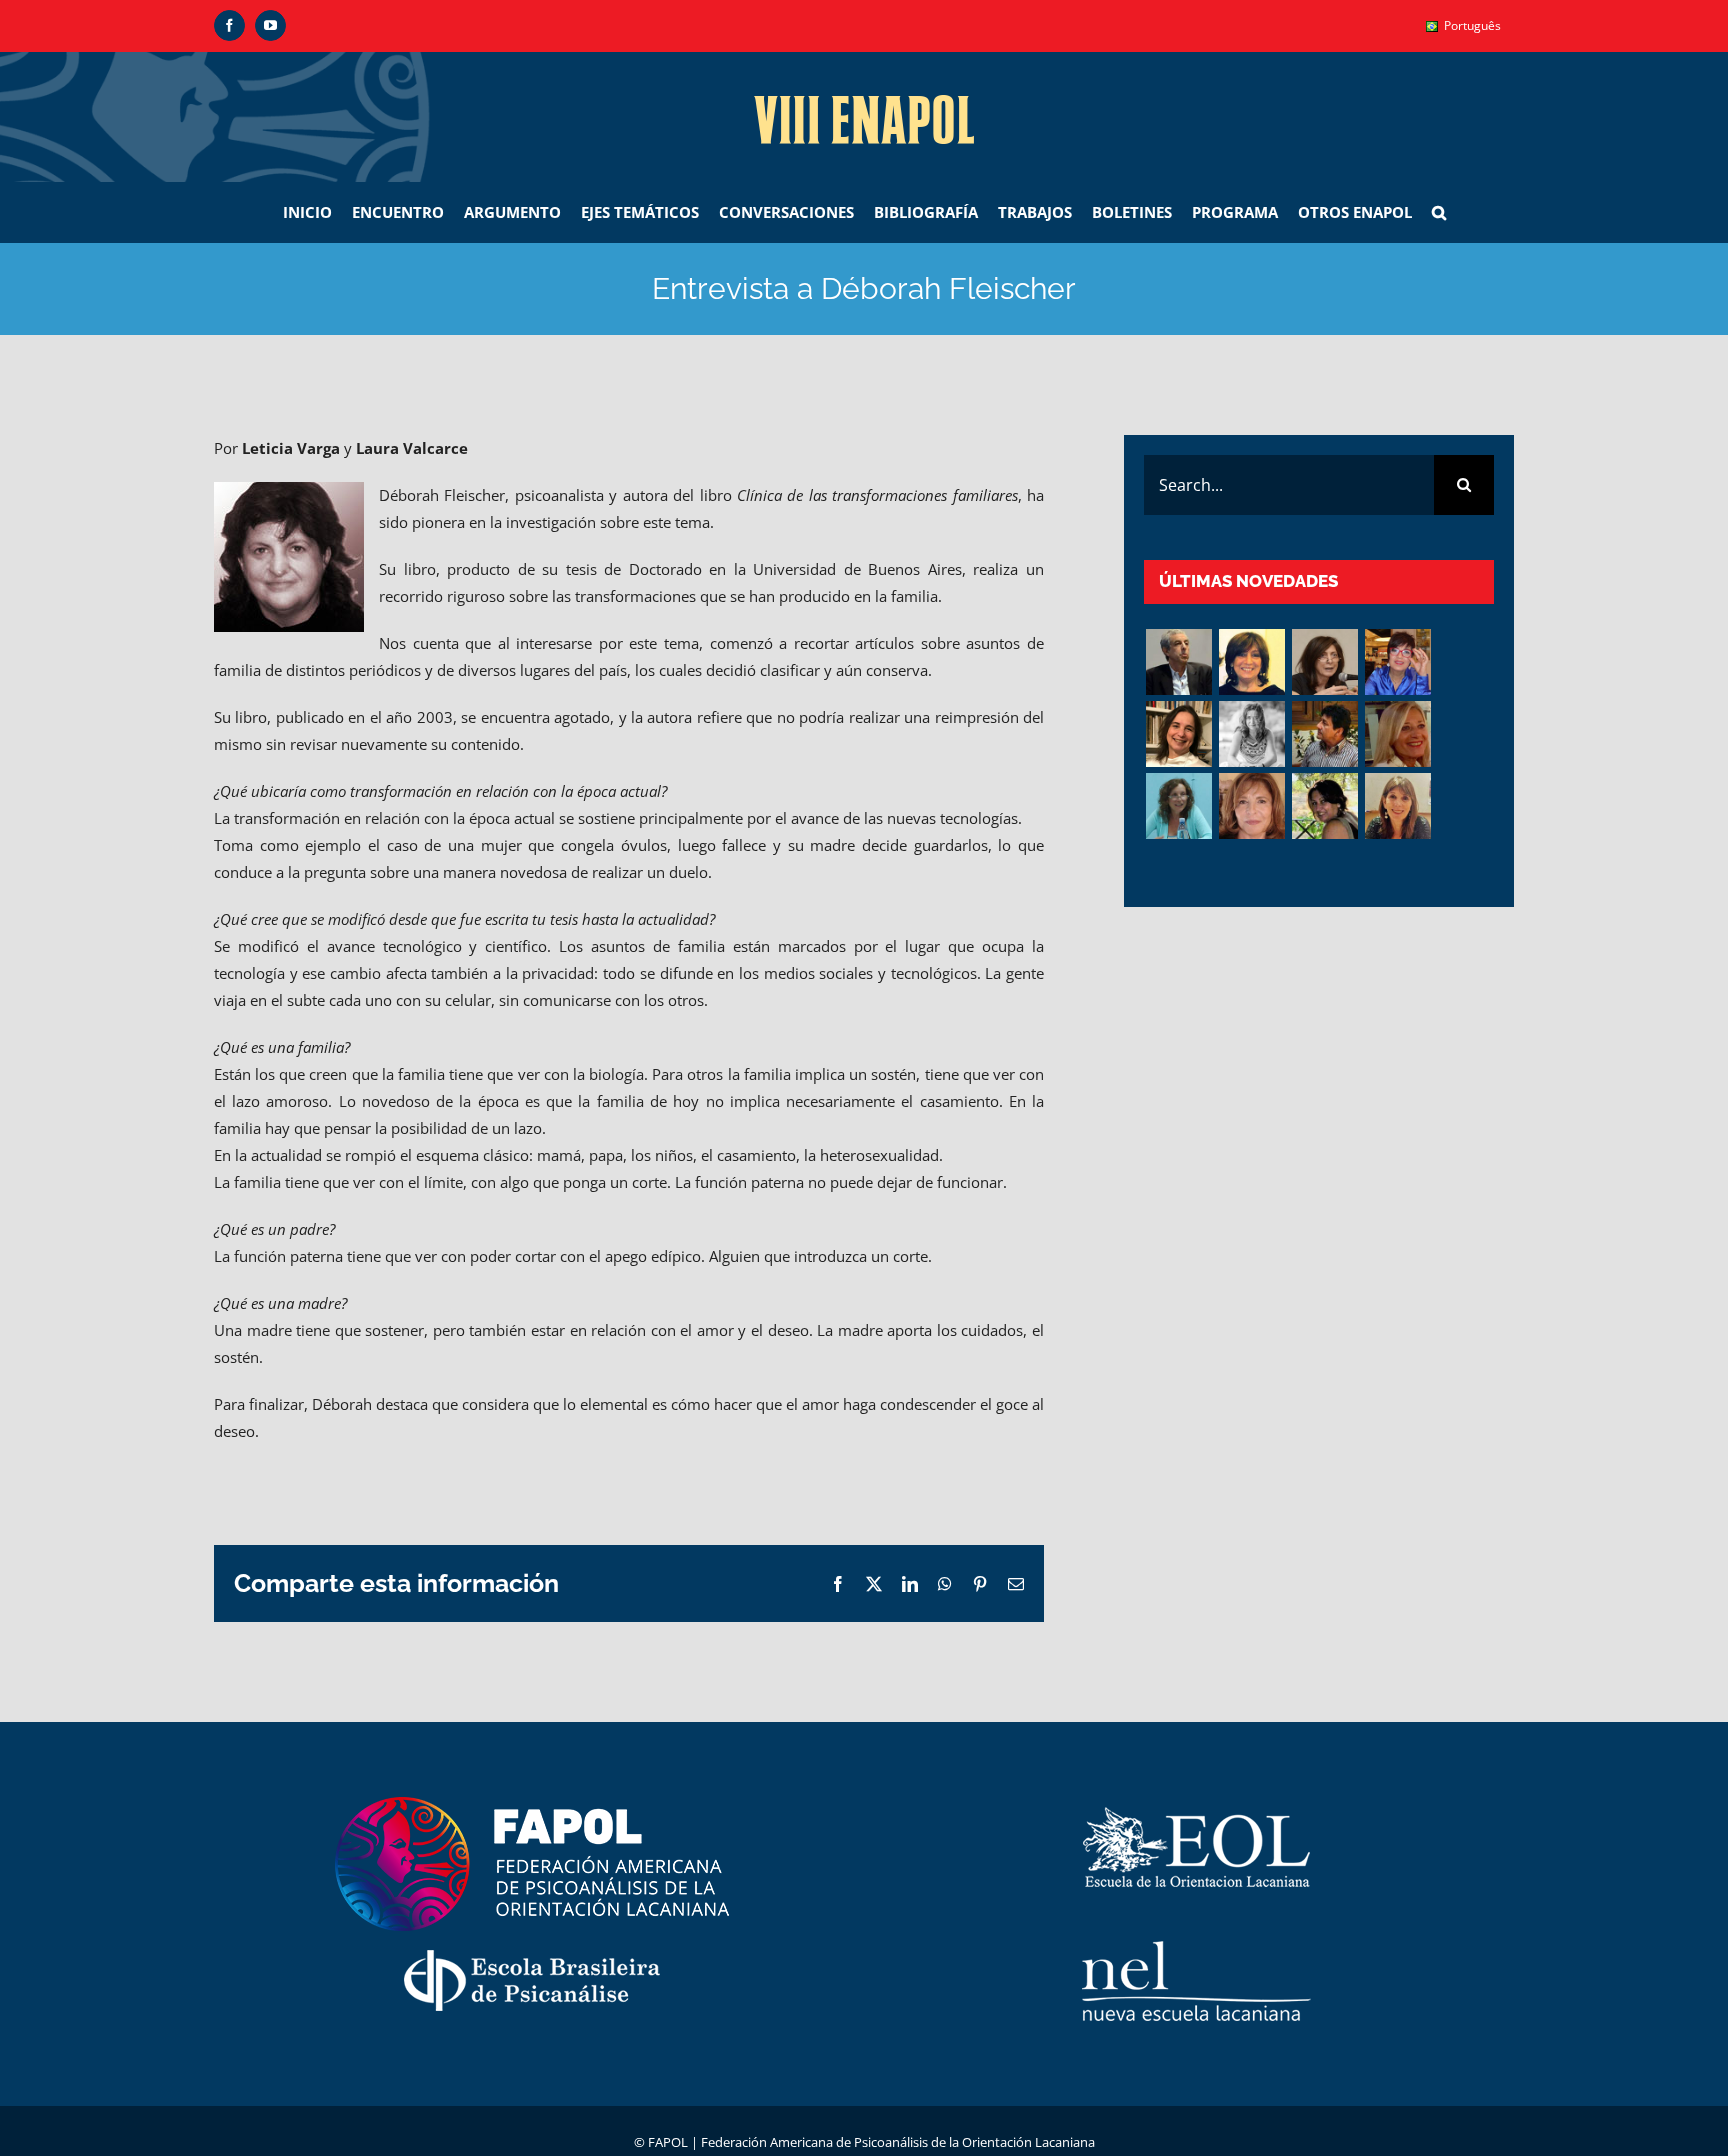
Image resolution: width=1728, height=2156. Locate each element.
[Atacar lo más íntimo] (1397, 734)
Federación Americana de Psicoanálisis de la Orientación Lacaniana (898, 2142)
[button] (1439, 212)
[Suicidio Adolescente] (1251, 806)
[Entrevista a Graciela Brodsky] (1251, 662)
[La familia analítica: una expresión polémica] (1324, 662)
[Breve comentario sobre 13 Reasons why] (1324, 806)
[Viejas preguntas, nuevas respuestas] (1178, 806)
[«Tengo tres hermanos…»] (1397, 662)
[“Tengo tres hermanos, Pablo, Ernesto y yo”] (1178, 734)
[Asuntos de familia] (1178, 662)
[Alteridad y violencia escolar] (1324, 734)
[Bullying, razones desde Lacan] (1251, 734)
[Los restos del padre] (1397, 806)
